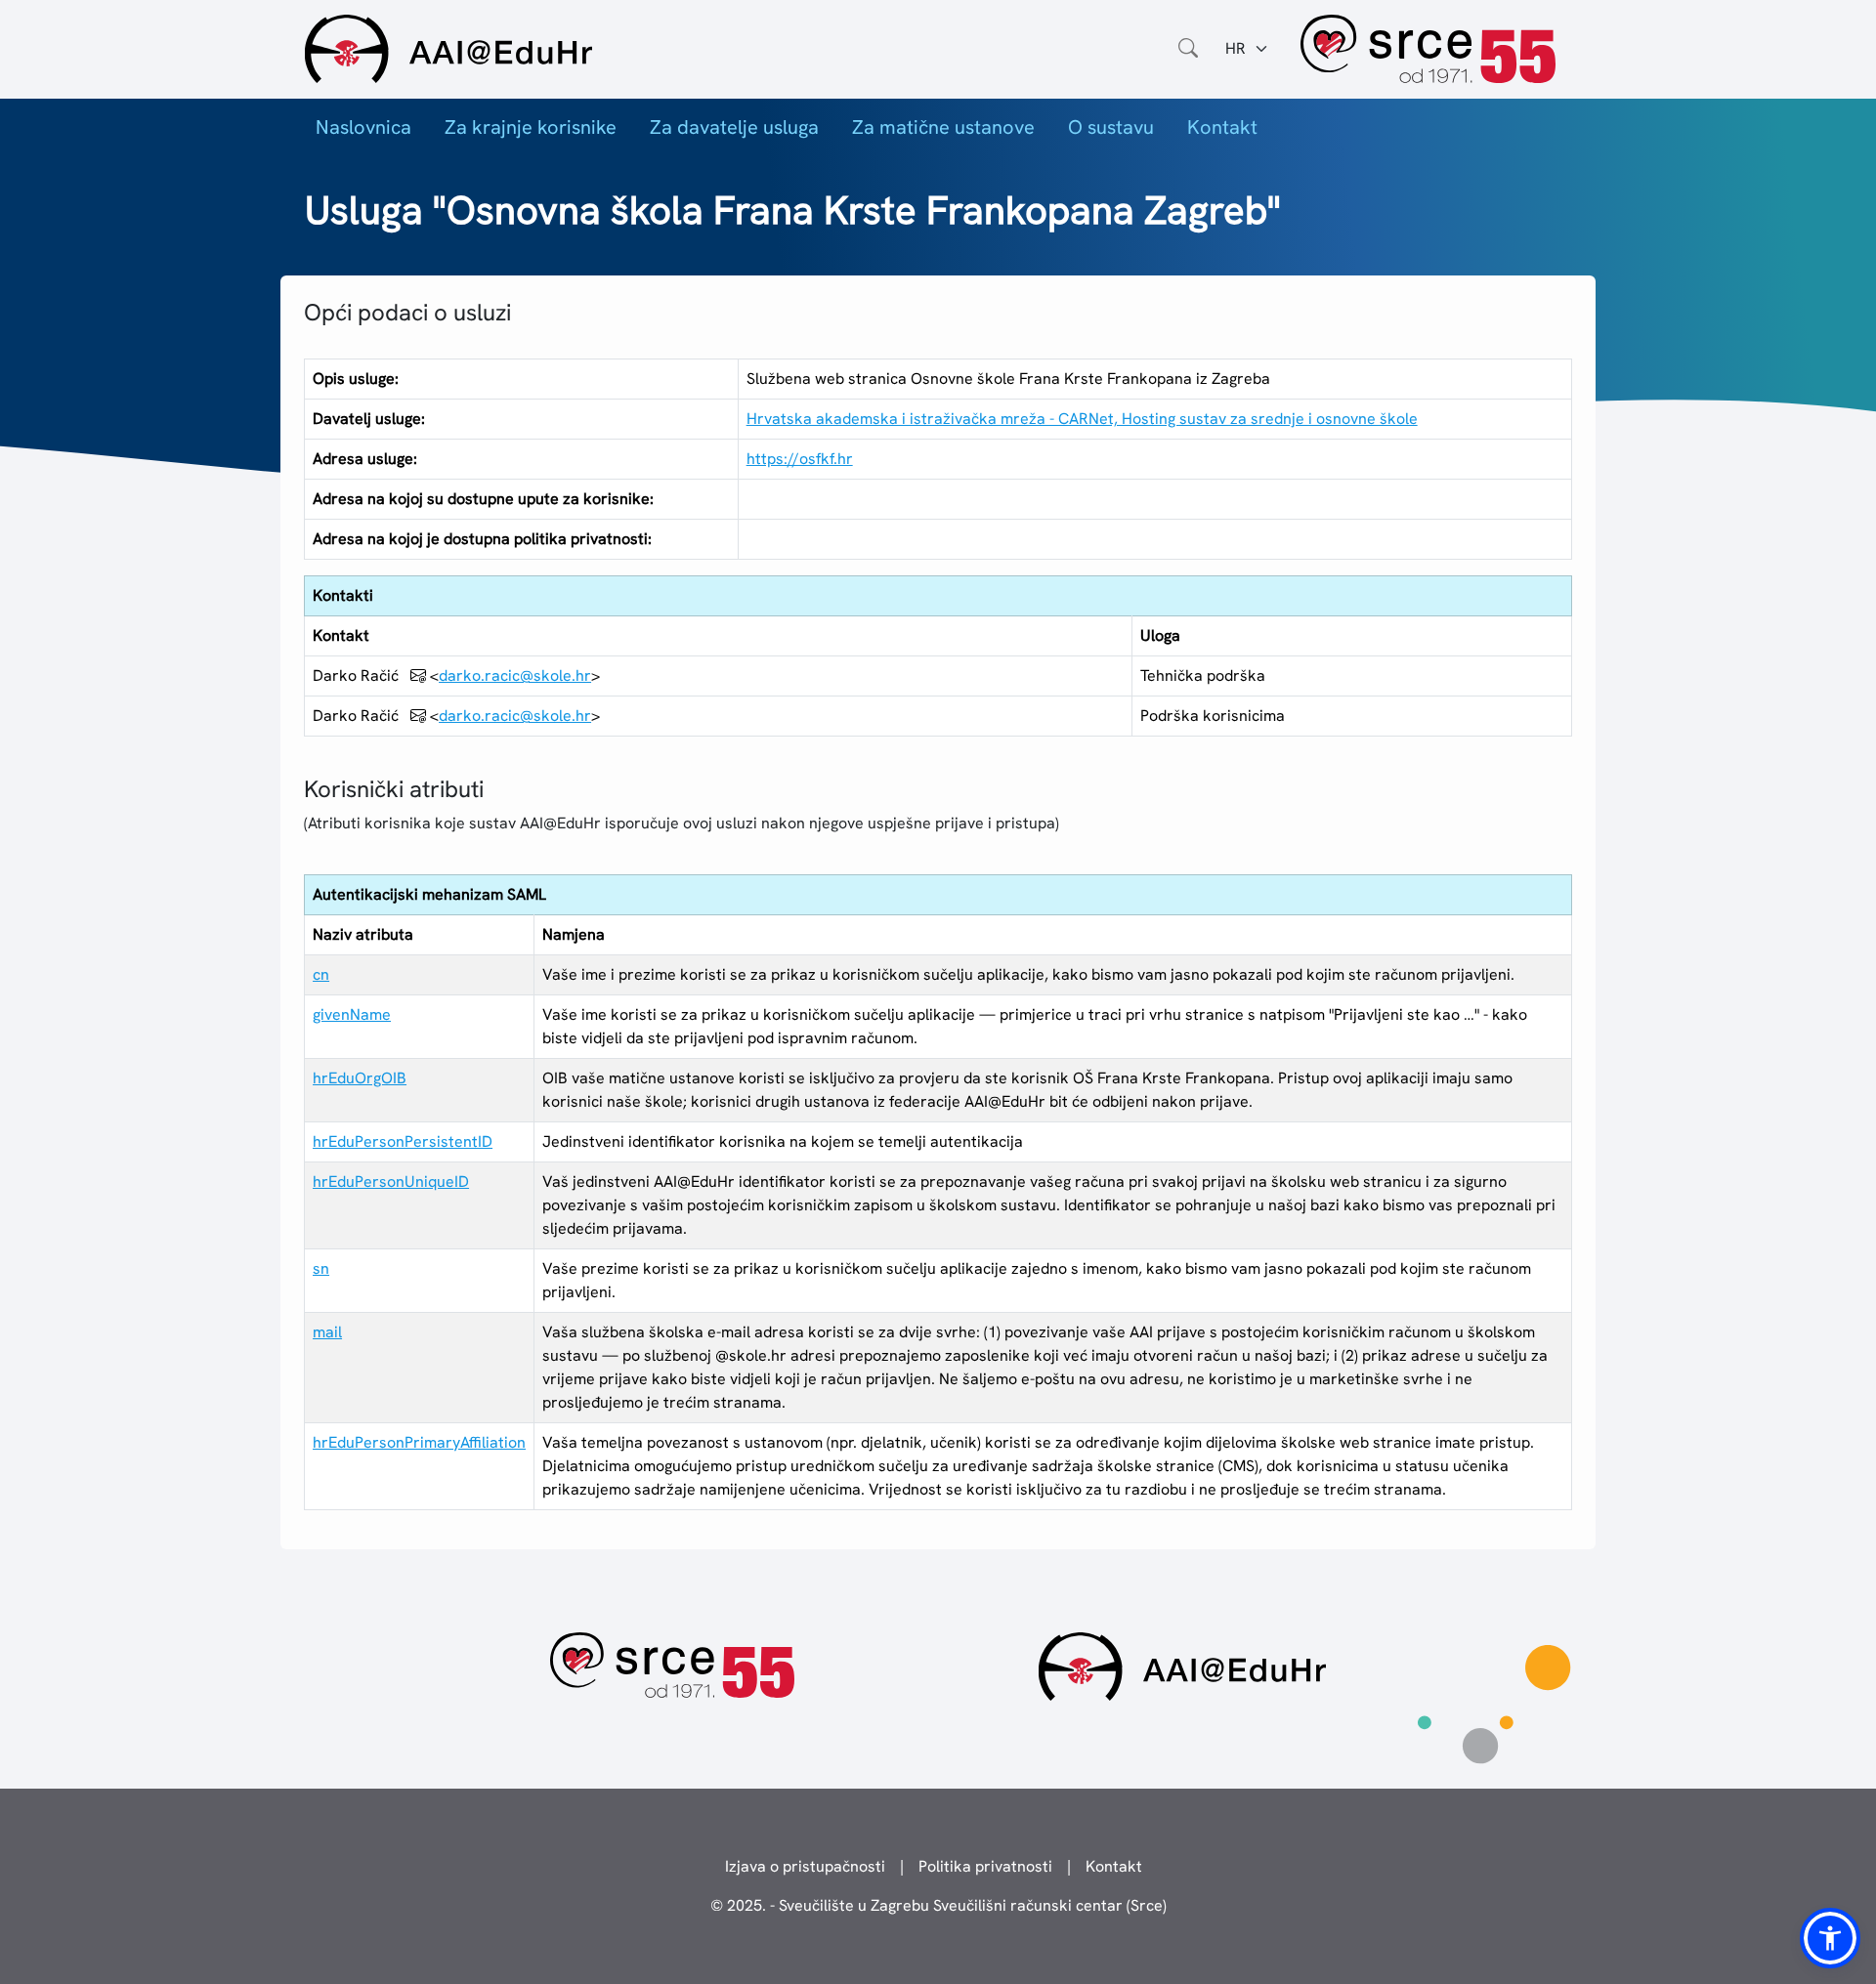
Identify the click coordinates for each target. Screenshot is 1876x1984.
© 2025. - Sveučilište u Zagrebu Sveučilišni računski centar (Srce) (938, 1905)
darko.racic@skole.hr (515, 675)
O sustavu (1111, 127)
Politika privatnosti (985, 1866)
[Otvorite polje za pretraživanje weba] (1188, 49)
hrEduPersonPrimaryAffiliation (419, 1442)
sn (321, 1268)
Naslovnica (363, 127)
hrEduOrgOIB (360, 1078)
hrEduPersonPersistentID (403, 1141)
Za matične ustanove (943, 127)
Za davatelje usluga (734, 127)
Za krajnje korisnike (531, 127)
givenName (352, 1014)
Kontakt (1222, 127)
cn (321, 974)
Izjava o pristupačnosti (805, 1866)
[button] (1830, 1938)
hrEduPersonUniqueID (391, 1182)
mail (327, 1332)
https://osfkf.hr (800, 459)
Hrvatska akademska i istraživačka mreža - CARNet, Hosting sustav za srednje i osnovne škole (1082, 419)
